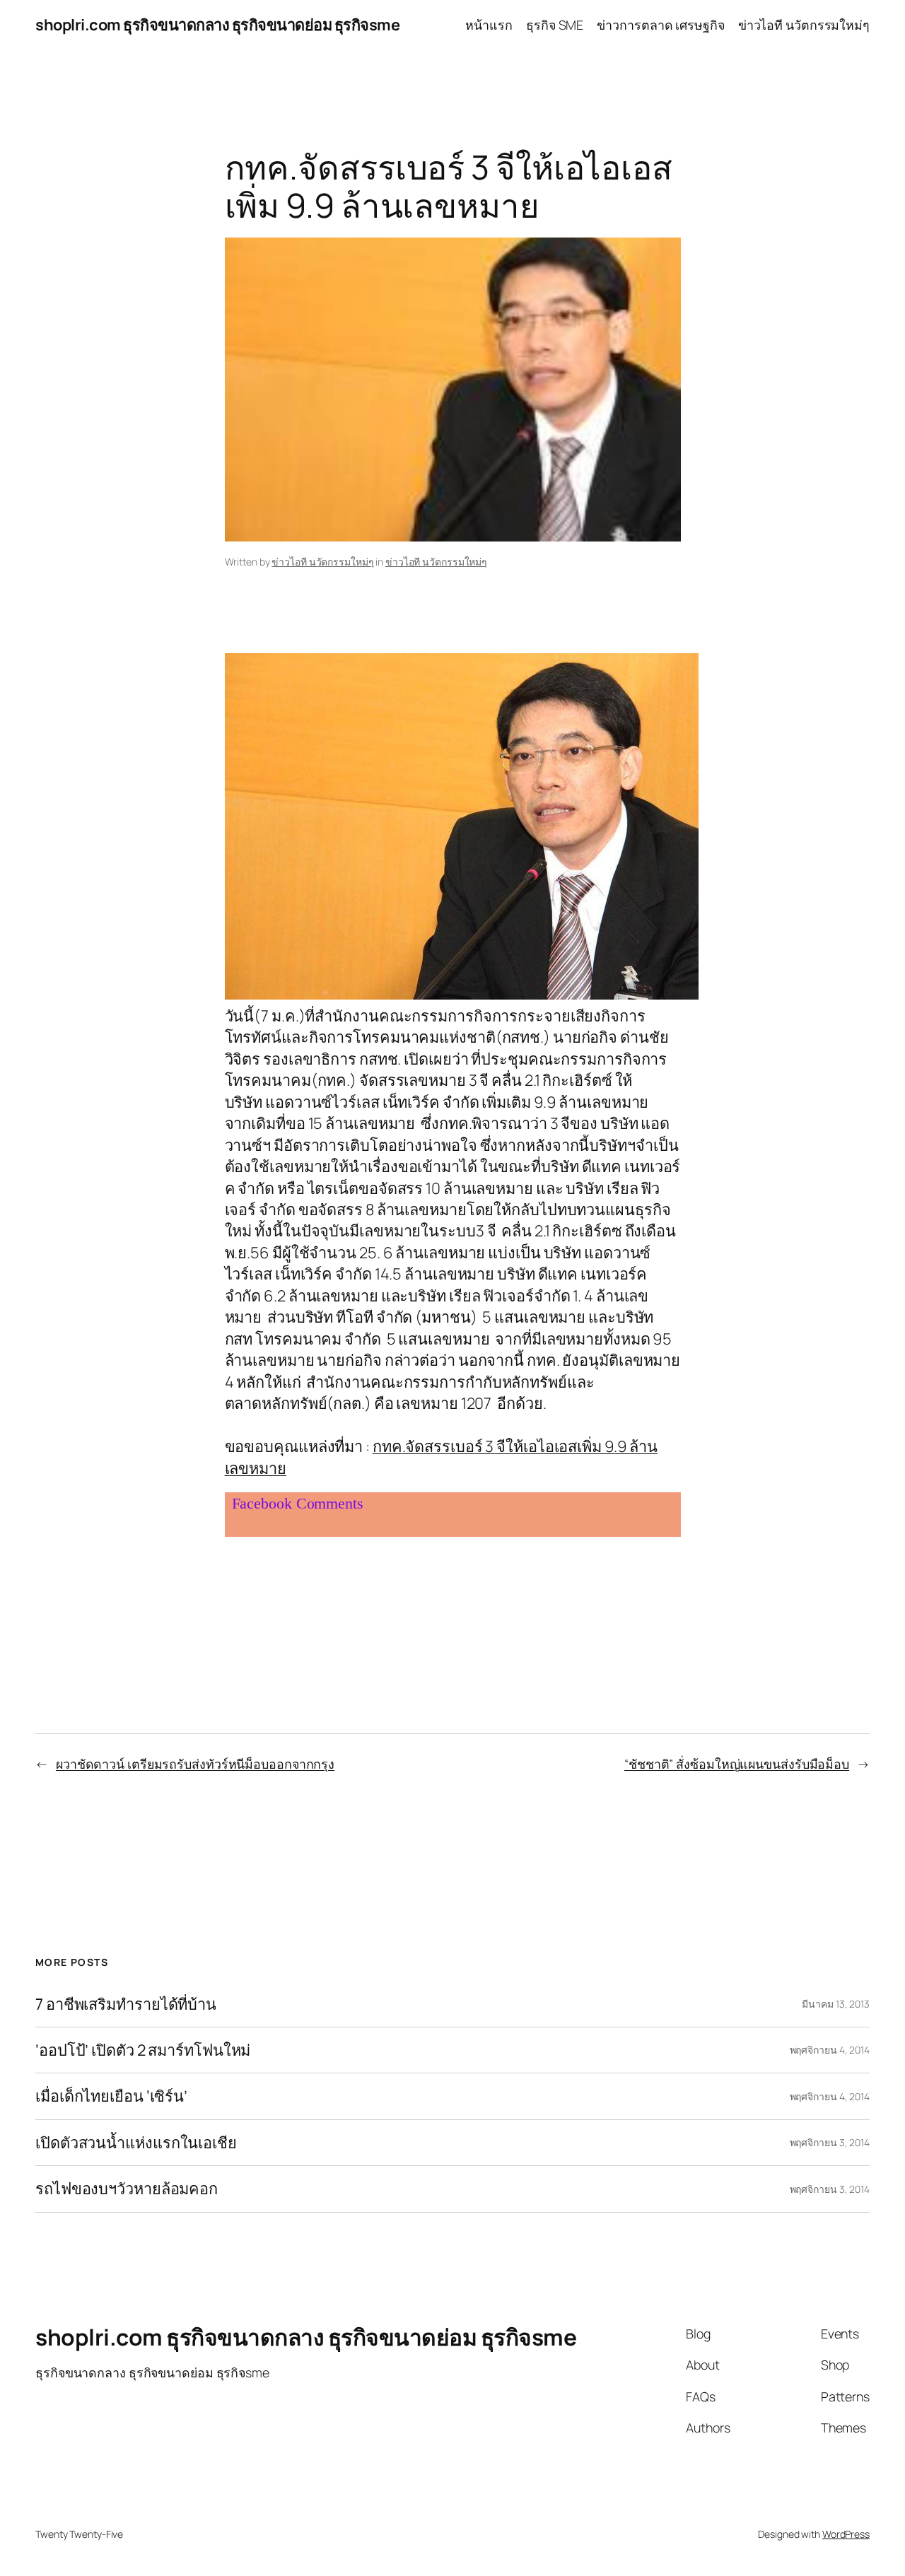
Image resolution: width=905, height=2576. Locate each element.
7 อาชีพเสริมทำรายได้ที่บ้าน (126, 2004)
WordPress (846, 2534)
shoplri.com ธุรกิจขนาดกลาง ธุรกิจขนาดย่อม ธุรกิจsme (217, 25)
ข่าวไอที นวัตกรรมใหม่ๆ (322, 562)
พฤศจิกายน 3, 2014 (830, 2142)
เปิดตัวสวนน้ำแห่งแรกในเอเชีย (136, 2143)
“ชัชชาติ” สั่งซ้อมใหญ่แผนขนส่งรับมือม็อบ (737, 1764)
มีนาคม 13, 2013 (836, 2004)
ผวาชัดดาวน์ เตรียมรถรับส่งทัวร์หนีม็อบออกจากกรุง (195, 1764)
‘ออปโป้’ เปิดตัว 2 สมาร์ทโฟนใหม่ (143, 2050)
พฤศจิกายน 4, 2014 (830, 2050)
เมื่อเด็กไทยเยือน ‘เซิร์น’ (111, 2096)
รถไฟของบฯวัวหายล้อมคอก (127, 2189)
